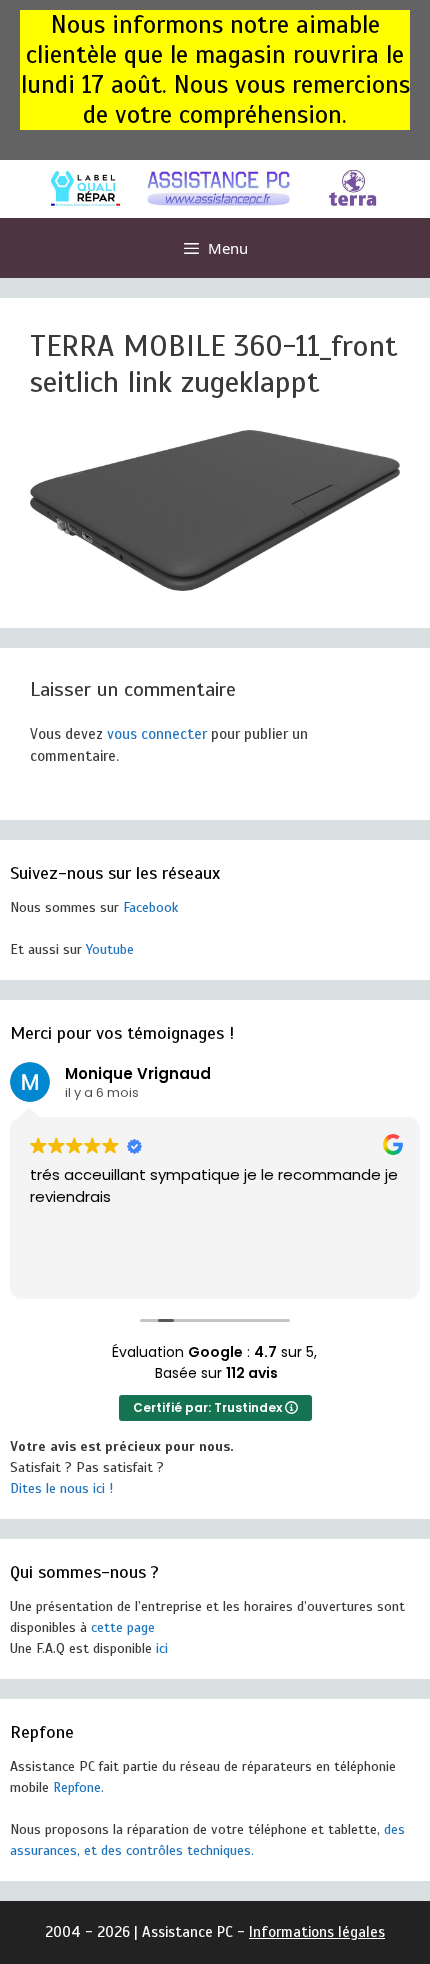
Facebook (150, 907)
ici (162, 1648)
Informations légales (317, 1932)
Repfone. (78, 1787)
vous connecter (157, 734)
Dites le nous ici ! (61, 1488)
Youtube (110, 949)
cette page (123, 1627)
